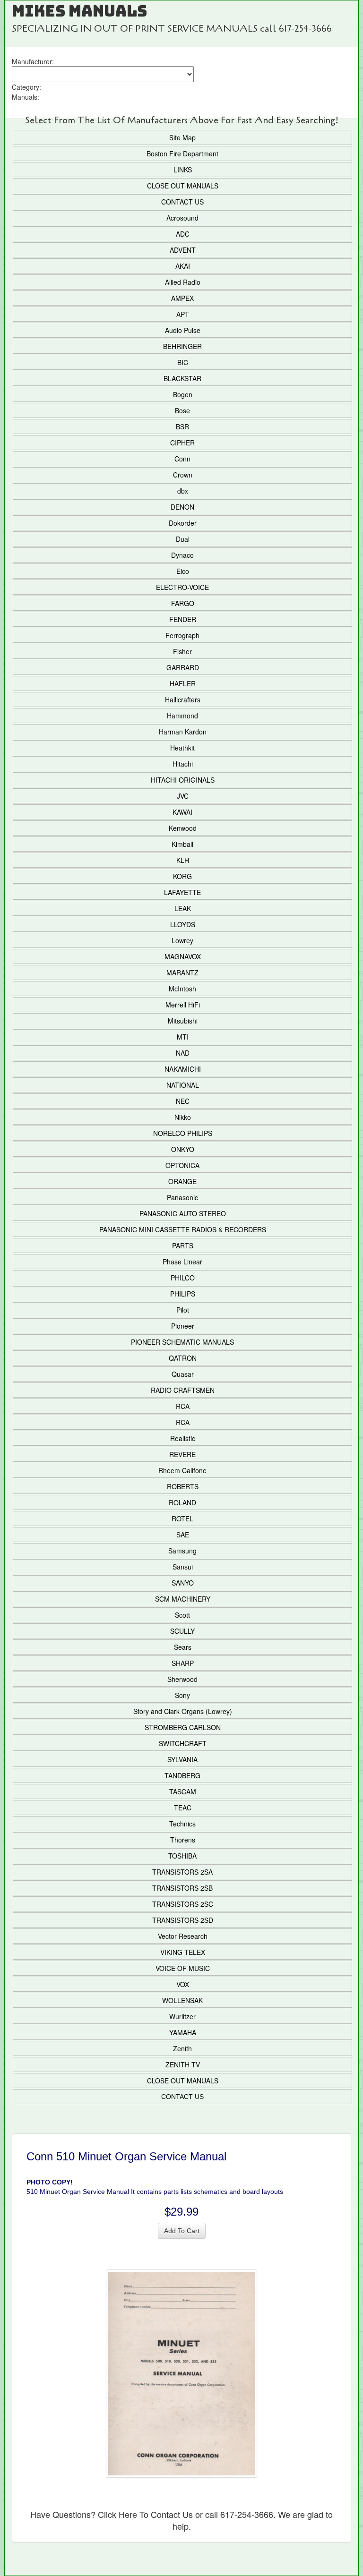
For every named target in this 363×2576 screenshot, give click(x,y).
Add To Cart (182, 2231)
